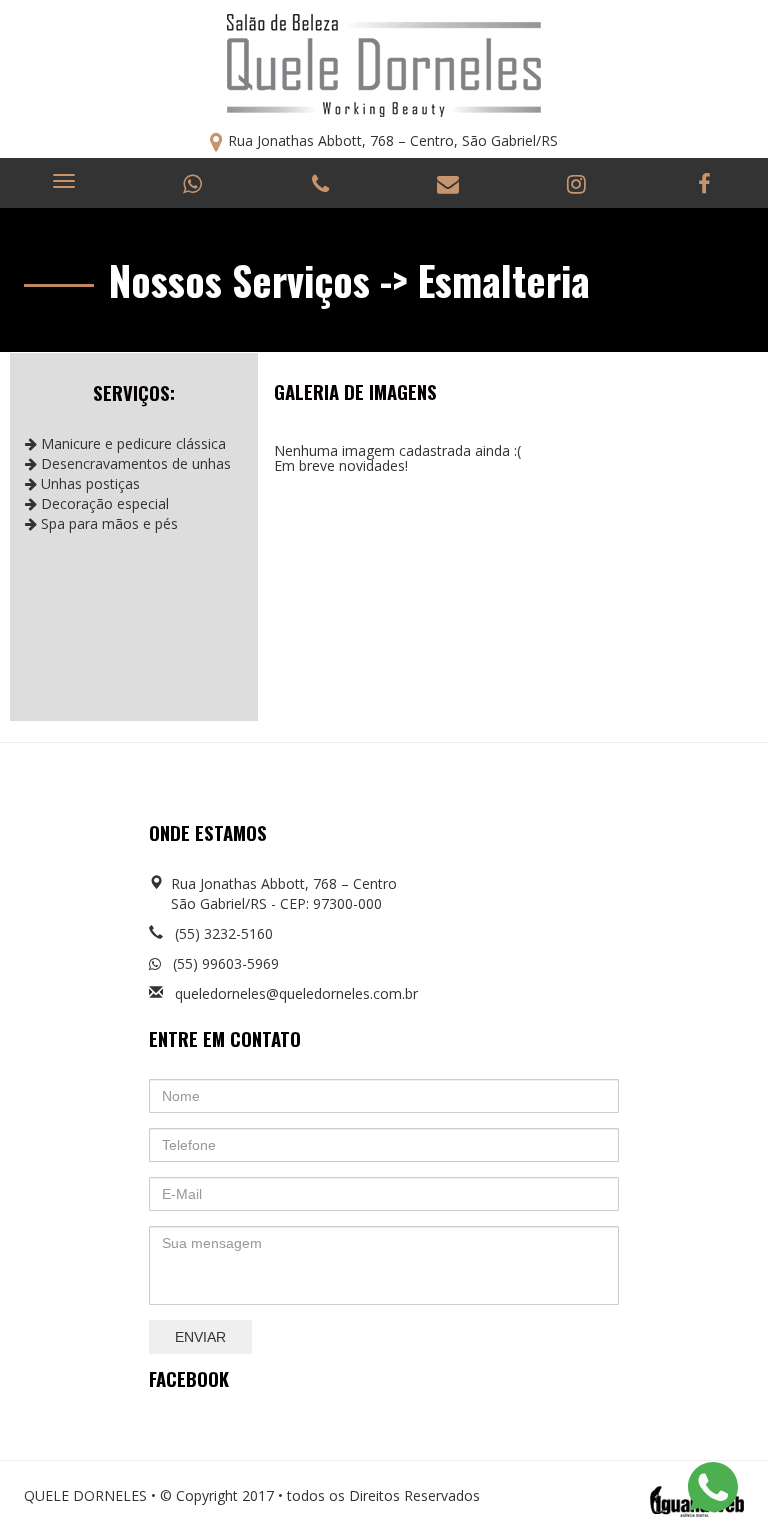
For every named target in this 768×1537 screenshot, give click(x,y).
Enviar (200, 1337)
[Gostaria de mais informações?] (713, 1489)
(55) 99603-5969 (220, 963)
